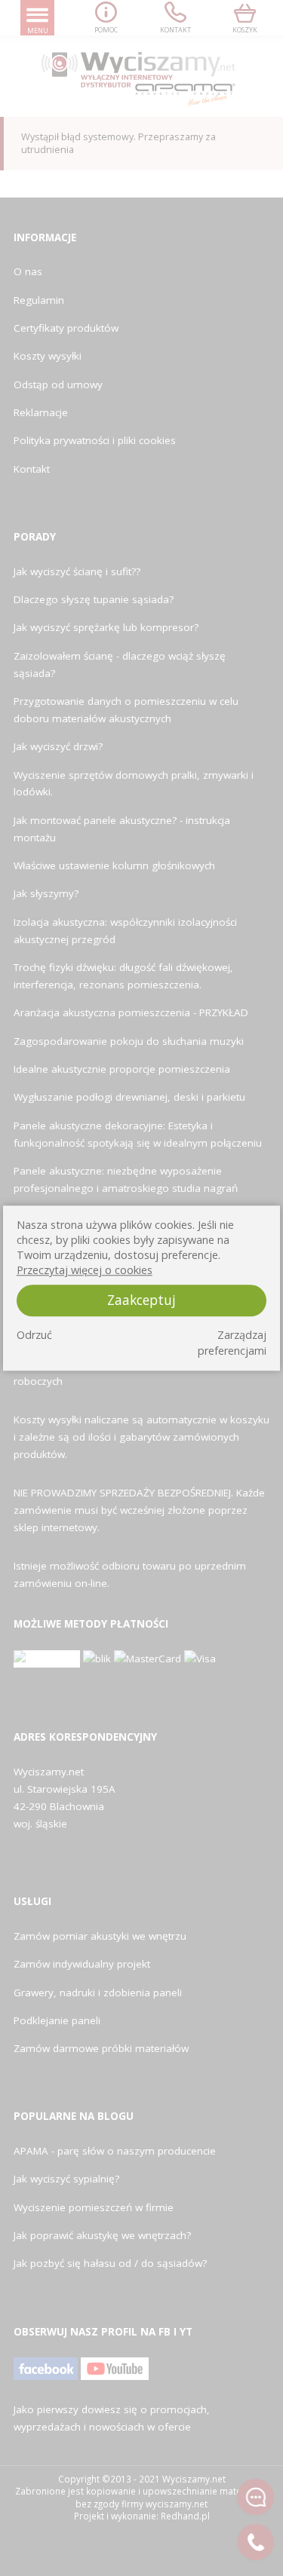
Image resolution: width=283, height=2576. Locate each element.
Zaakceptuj (141, 1300)
